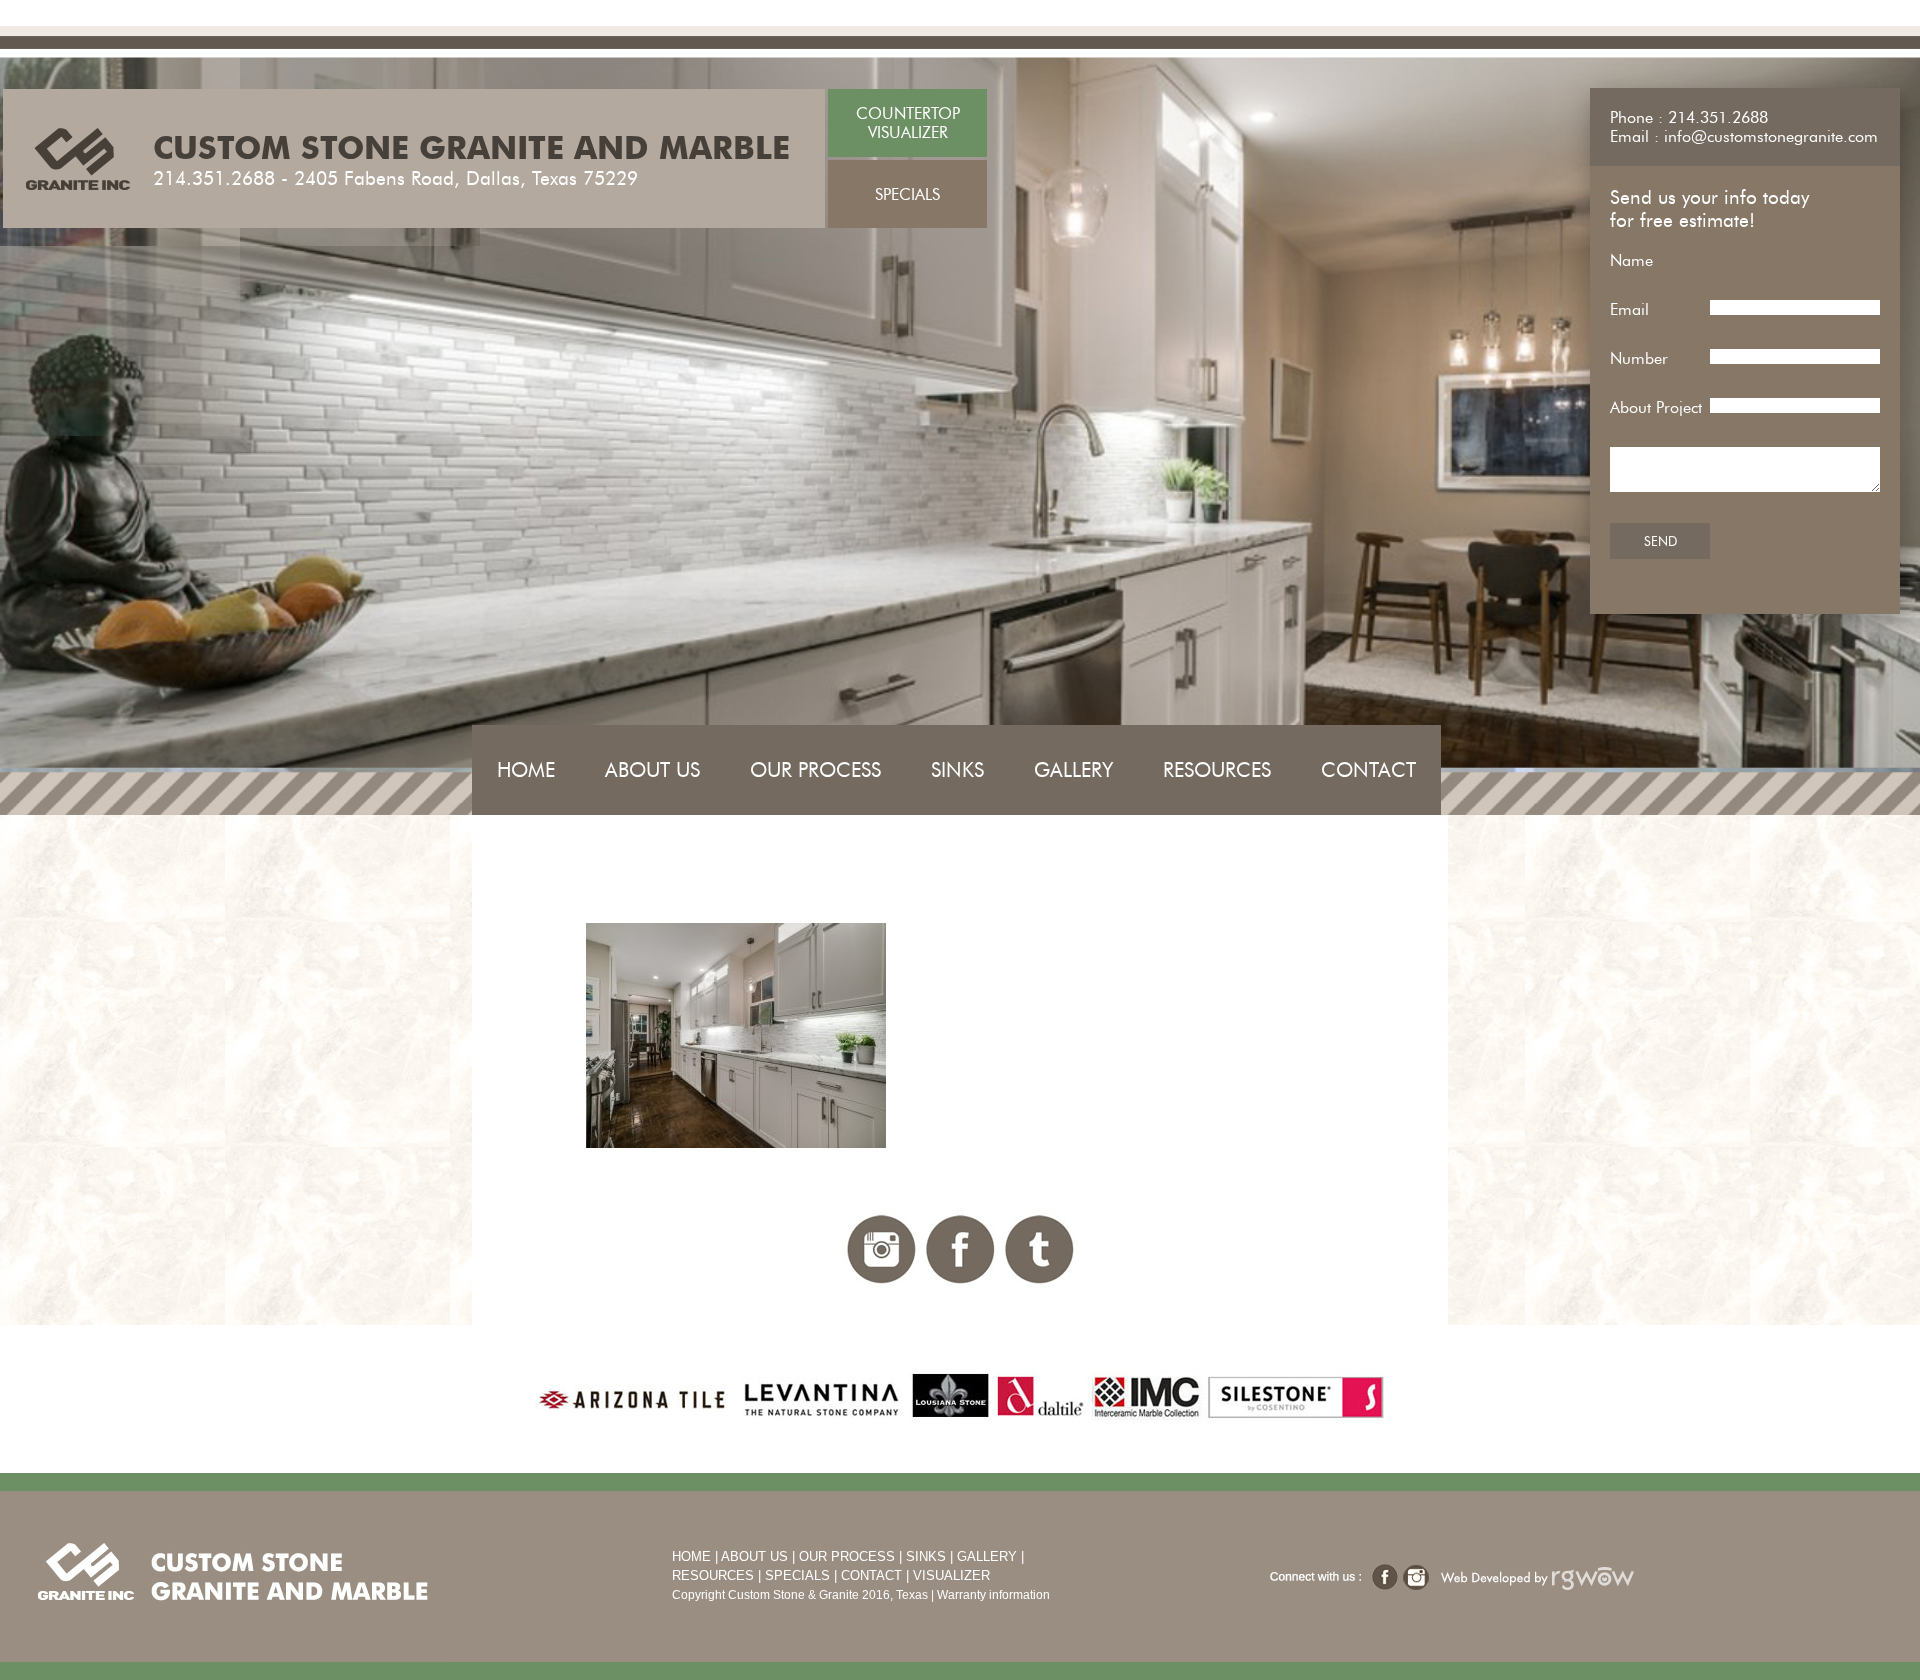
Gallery (1073, 770)
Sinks (957, 770)
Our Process (815, 770)
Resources (1217, 770)
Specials (797, 1575)
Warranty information (993, 1595)
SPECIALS (907, 194)
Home (526, 770)
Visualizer (951, 1575)
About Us (652, 770)
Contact (1368, 770)
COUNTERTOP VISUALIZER (908, 123)
